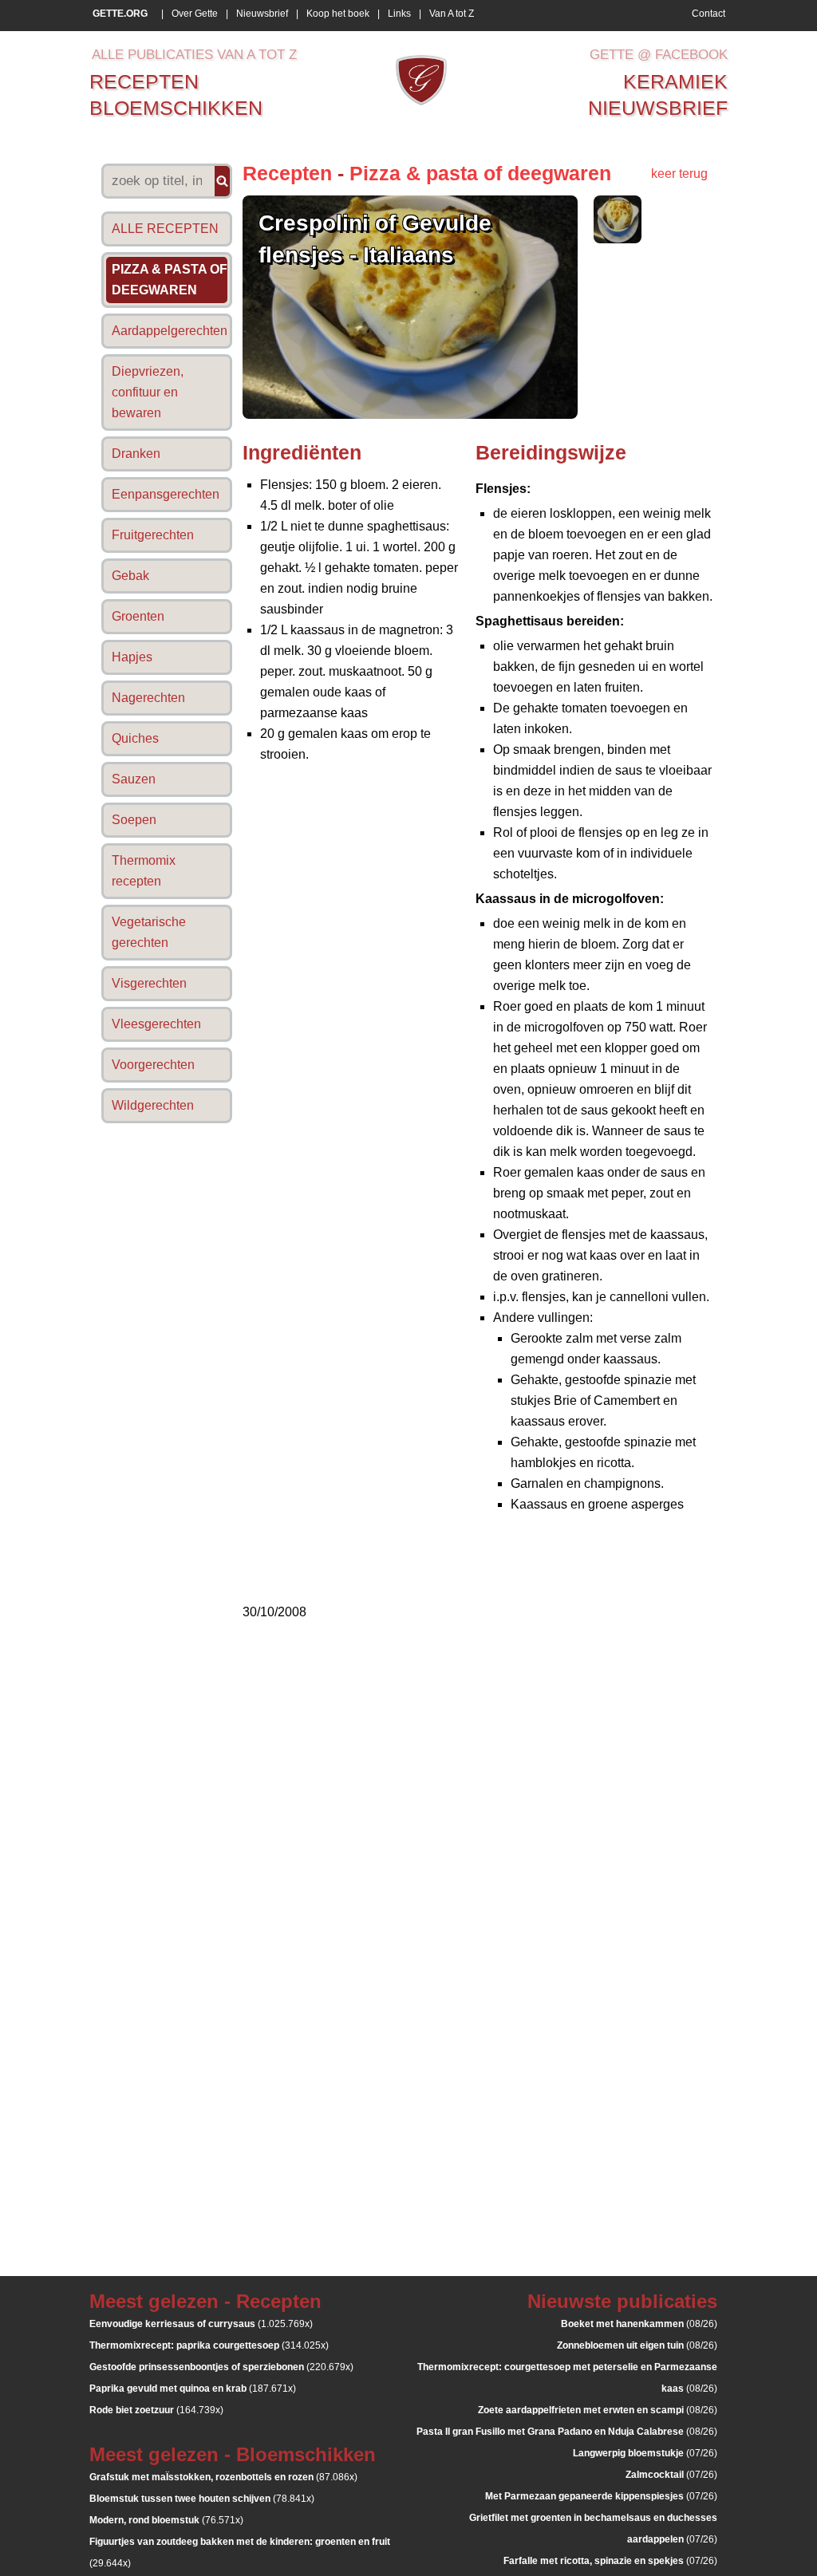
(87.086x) (223, 2477)
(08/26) (639, 2324)
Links (399, 14)
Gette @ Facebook (659, 55)
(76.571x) (166, 2520)
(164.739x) (156, 2410)
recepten (144, 81)
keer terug (679, 174)
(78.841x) (202, 2499)
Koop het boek (338, 14)
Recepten (287, 173)
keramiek (675, 81)
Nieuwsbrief (262, 14)
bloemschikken (176, 108)
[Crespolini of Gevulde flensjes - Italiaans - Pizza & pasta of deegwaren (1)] (618, 239)
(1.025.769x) (201, 2324)
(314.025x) (209, 2345)
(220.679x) (221, 2367)
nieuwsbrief (658, 108)
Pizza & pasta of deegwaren (480, 173)
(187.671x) (193, 2389)
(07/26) (645, 2453)
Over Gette (195, 14)
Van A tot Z (452, 14)
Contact (708, 14)
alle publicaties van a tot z (194, 55)
